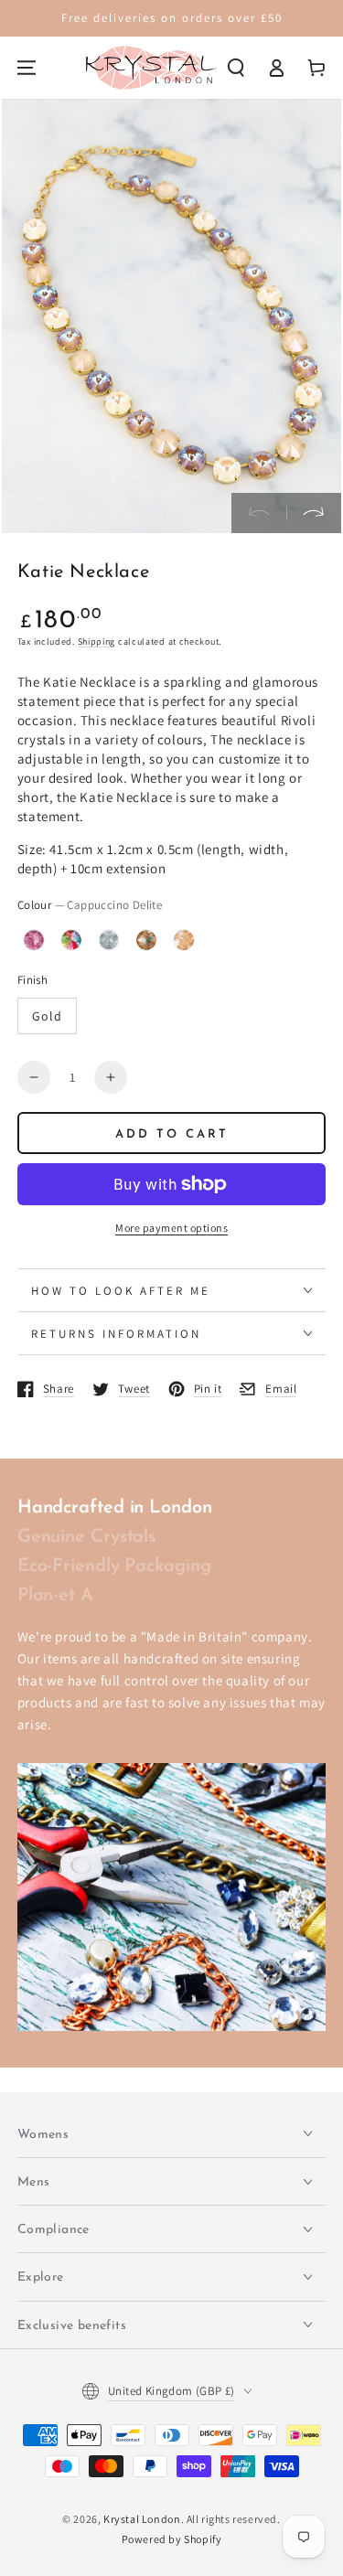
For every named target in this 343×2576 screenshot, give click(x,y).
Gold (47, 1016)
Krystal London (142, 2519)
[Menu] (27, 68)
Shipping (97, 641)
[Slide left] (259, 513)
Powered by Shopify (172, 2539)
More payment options (171, 1228)
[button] (236, 68)
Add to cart (172, 1134)
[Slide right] (314, 513)
